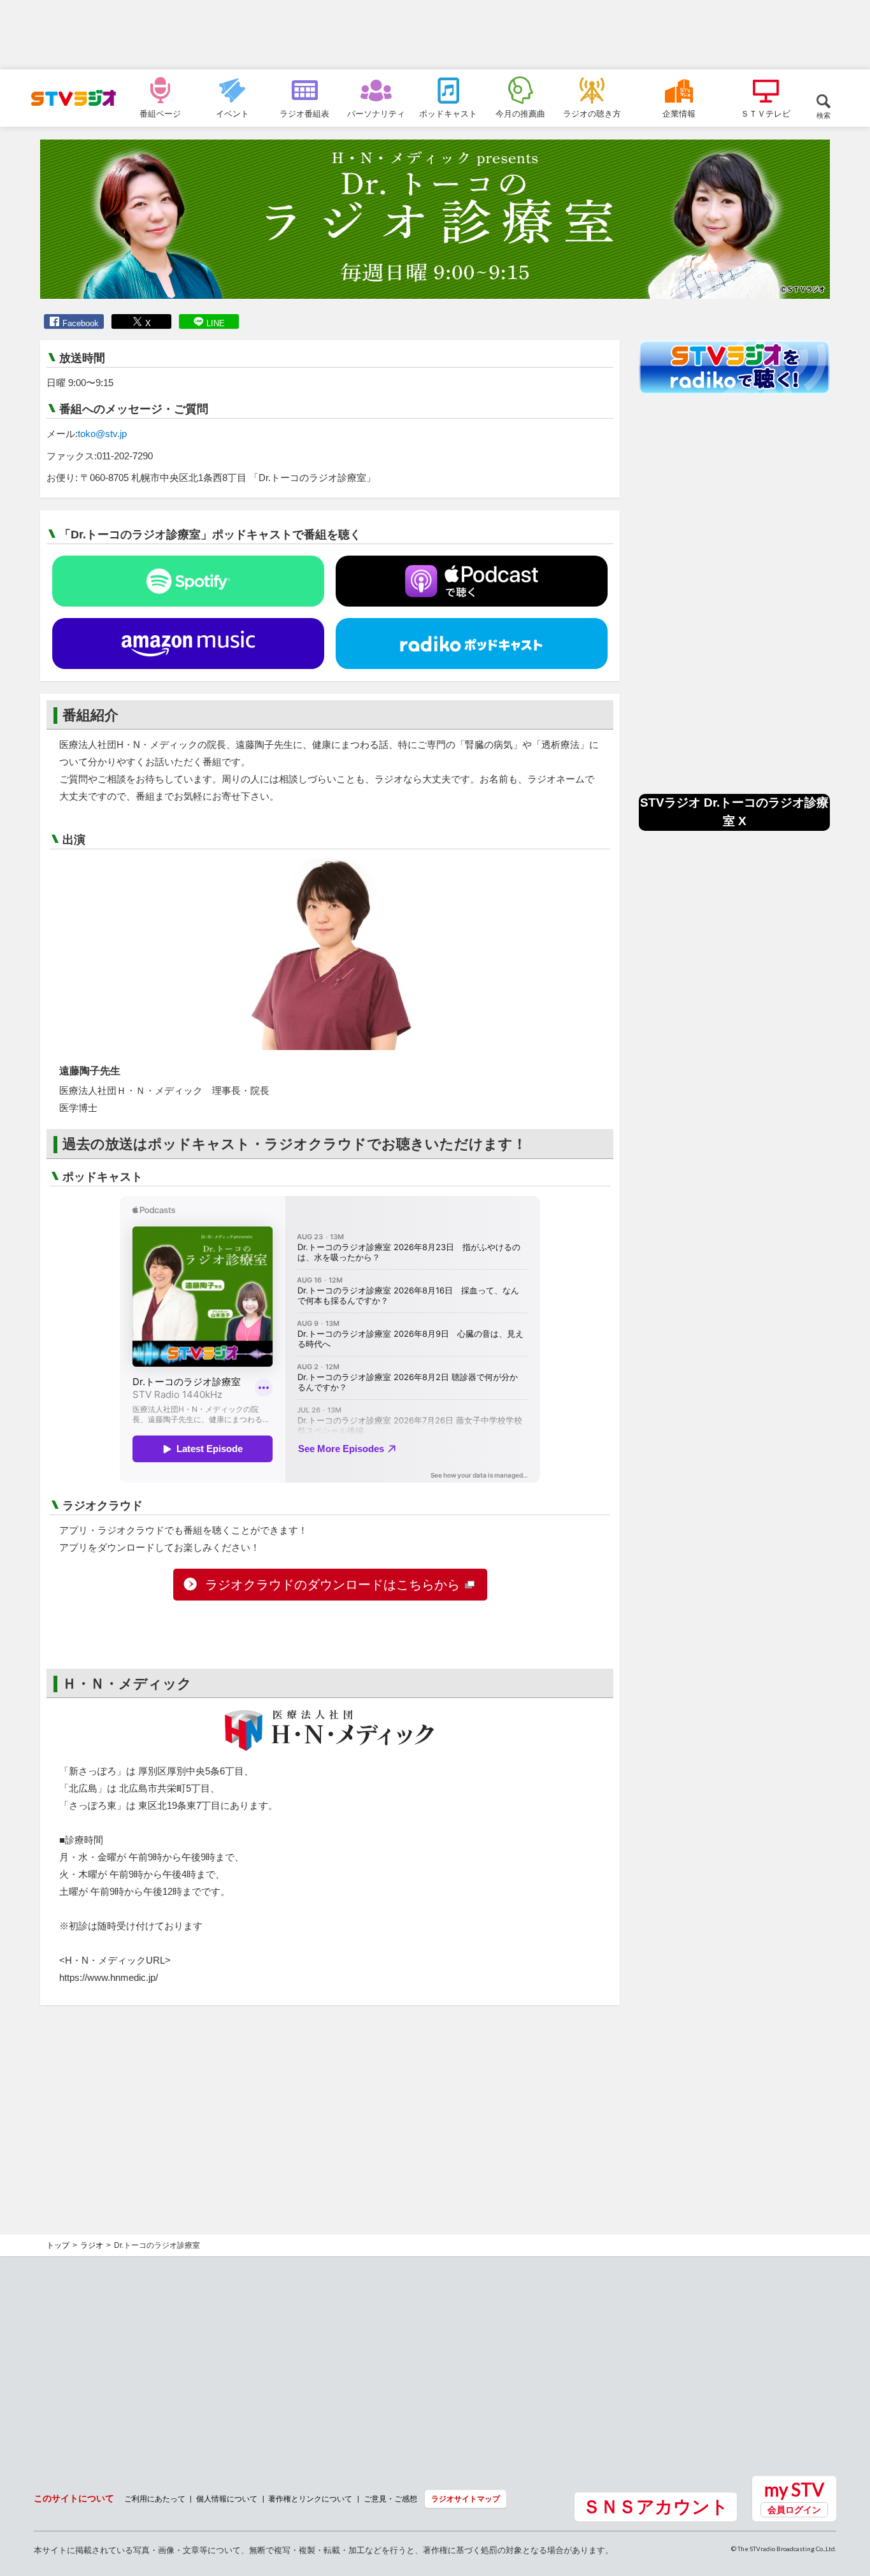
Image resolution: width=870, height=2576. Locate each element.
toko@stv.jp (102, 434)
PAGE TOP (848, 2497)
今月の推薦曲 (520, 113)
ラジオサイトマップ (466, 2499)
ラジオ (92, 2245)
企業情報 (679, 113)
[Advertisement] (435, 35)
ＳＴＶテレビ (766, 113)
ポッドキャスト (448, 113)
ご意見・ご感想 (390, 2499)
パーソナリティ (376, 113)
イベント (232, 113)
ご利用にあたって (155, 2499)
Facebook (81, 323)
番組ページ (160, 113)
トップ (58, 2245)
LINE (216, 323)
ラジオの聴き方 (592, 113)
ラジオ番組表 (304, 113)
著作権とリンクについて (310, 2499)
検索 (824, 115)
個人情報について (227, 2499)
